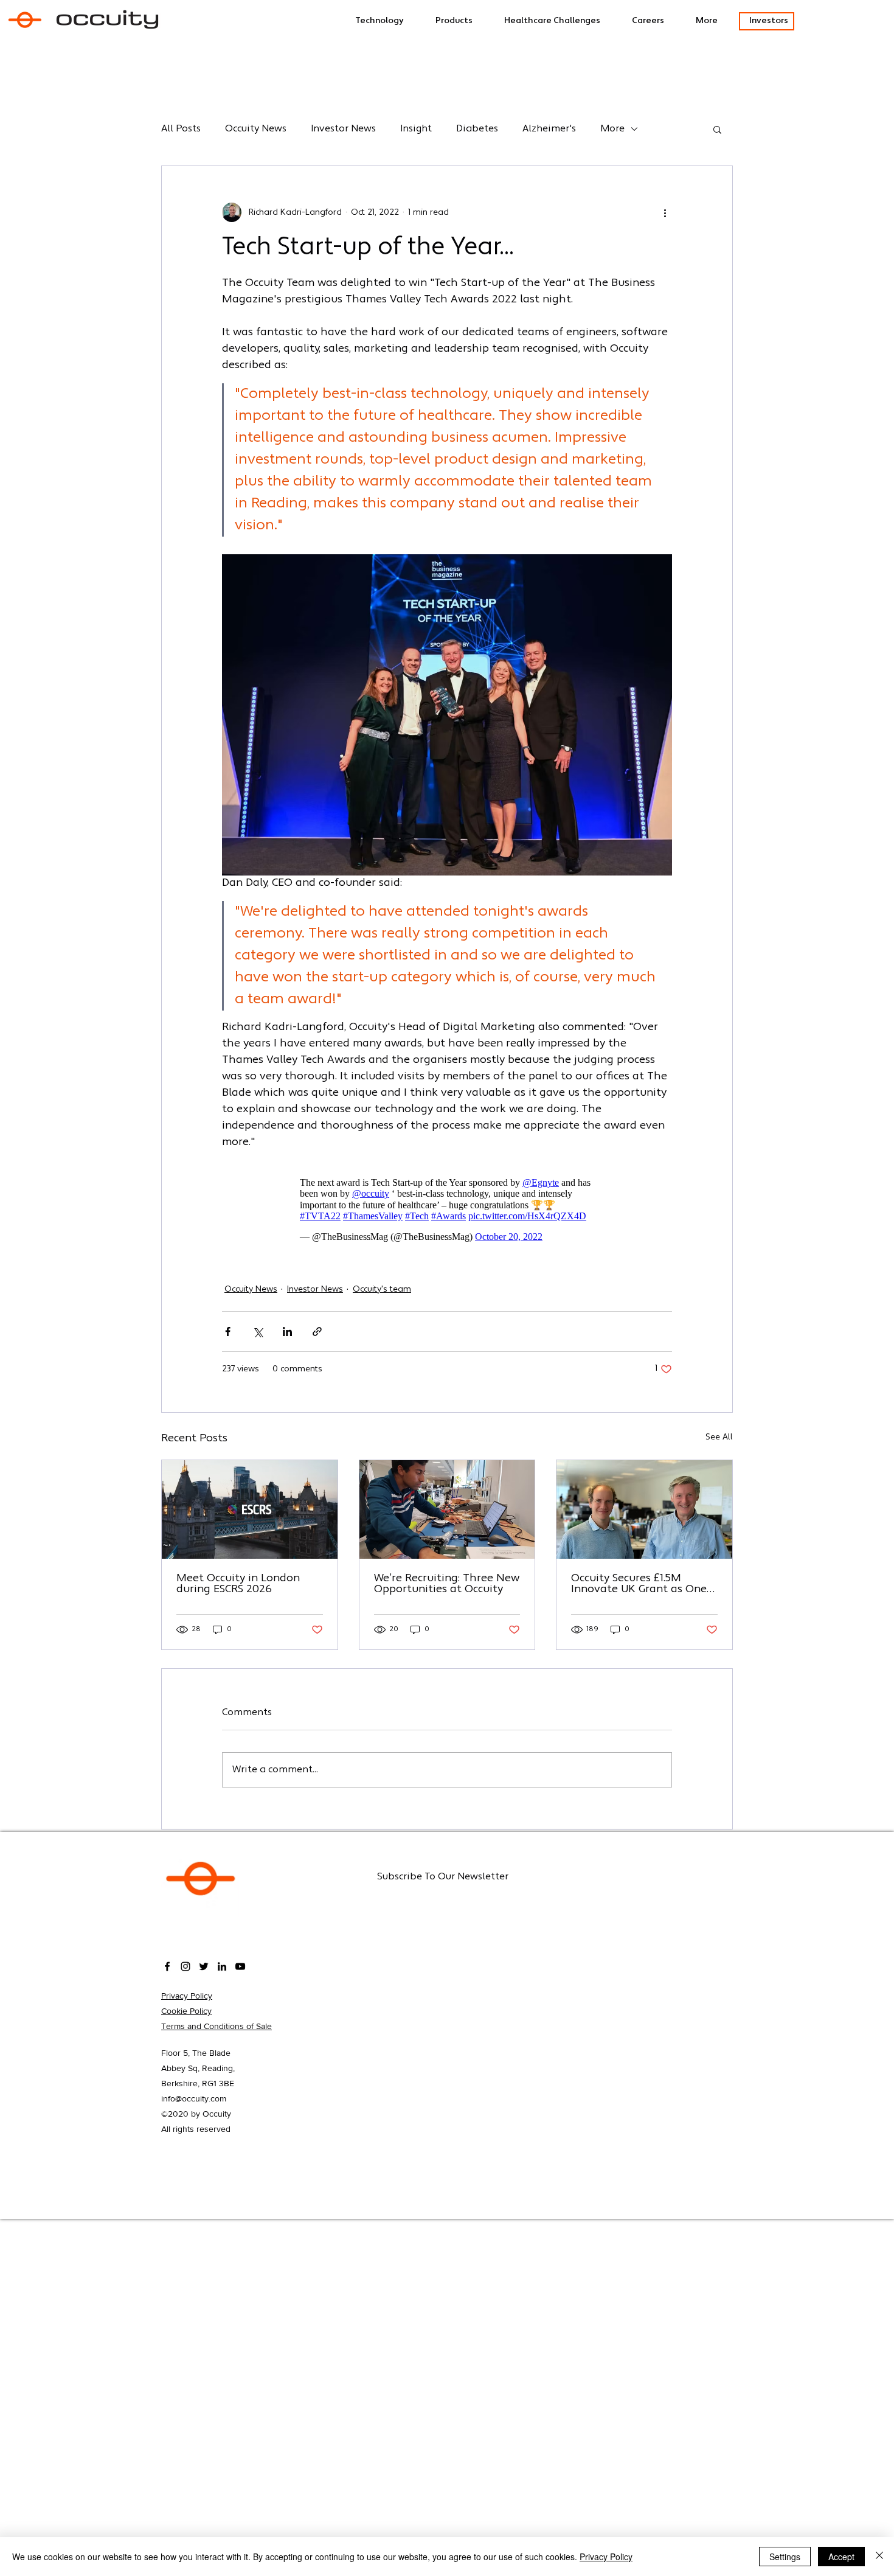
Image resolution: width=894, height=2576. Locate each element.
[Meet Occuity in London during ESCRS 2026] (250, 1509)
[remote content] (447, 1210)
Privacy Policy (187, 1996)
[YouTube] (240, 1966)
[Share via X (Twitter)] (258, 1332)
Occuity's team (382, 1290)
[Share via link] (317, 1332)
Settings (785, 2557)
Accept (841, 2557)
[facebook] (167, 1966)
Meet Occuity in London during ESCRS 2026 (238, 1584)
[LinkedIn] (222, 1966)
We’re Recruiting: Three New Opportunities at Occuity (447, 1584)
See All (719, 1437)
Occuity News (256, 129)
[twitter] (204, 1966)
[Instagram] (185, 1966)
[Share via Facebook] (228, 1332)
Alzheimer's (549, 129)
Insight (416, 129)
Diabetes (477, 129)
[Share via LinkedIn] (287, 1332)
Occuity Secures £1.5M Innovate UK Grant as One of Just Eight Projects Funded (639, 1584)
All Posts (181, 129)
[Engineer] (447, 1509)
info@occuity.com (194, 2098)
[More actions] (665, 212)
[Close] (879, 2557)
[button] (562, 21)
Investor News (343, 129)
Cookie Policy (186, 2011)
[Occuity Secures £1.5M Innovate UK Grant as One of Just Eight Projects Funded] (644, 1509)
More (612, 129)
